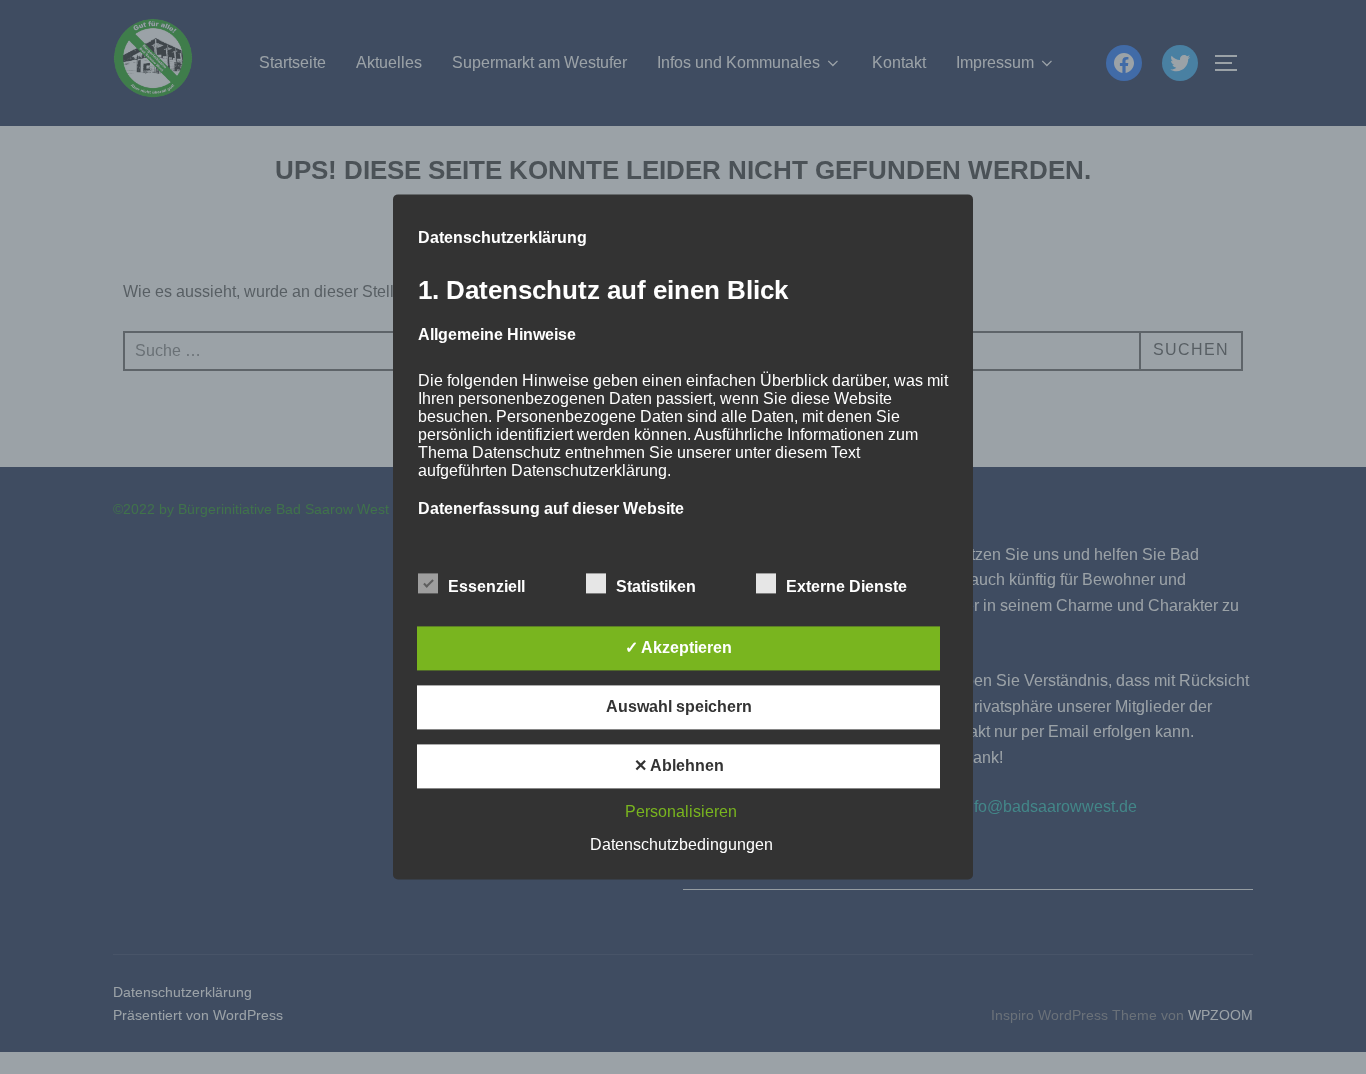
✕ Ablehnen (679, 766)
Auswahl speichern (679, 707)
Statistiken (656, 587)
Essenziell (486, 587)
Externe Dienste (846, 587)
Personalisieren (681, 812)
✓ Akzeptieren (678, 648)
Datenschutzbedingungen (681, 845)
